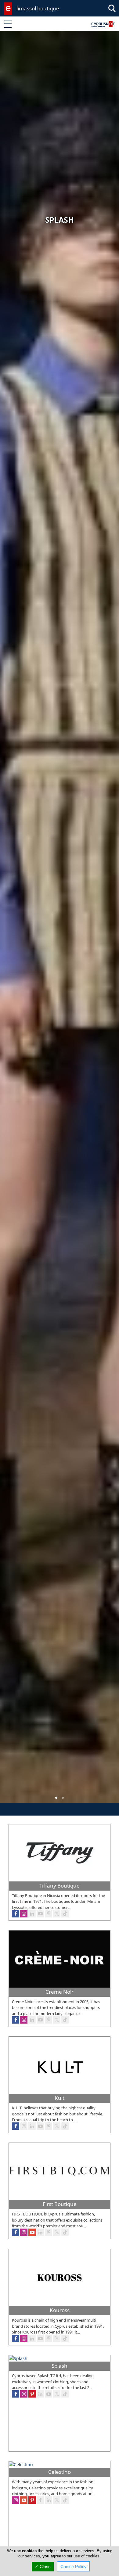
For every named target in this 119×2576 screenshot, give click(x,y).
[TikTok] (65, 2020)
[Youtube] (40, 2020)
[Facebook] (16, 2020)
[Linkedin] (32, 2020)
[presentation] (10, 921)
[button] (56, 1798)
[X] (57, 2020)
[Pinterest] (49, 2020)
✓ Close (43, 2567)
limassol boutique (38, 8)
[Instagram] (24, 2020)
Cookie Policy (73, 2567)
